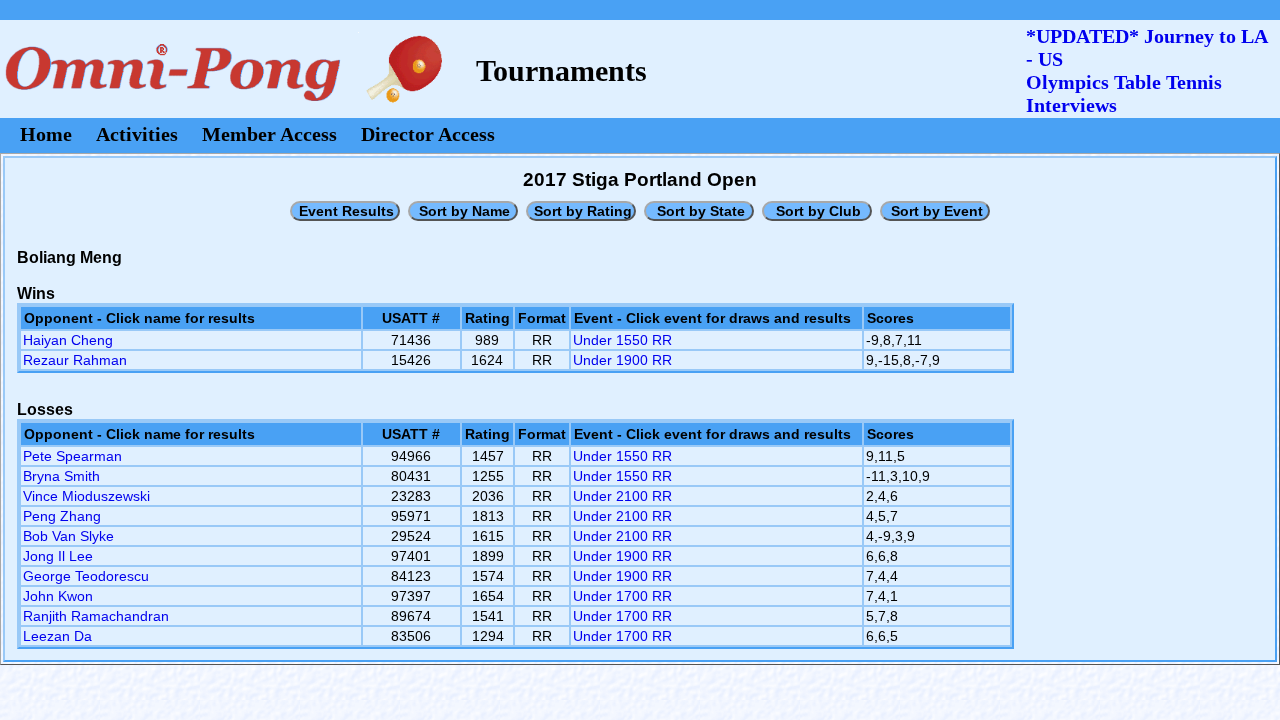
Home (46, 134)
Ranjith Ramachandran (96, 616)
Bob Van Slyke (68, 536)
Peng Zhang (62, 516)
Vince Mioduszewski (86, 496)
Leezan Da (57, 636)
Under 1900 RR (622, 360)
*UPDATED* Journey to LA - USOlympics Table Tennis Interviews (1146, 70)
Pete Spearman (72, 456)
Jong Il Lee (58, 556)
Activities (137, 134)
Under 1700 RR (622, 596)
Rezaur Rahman (75, 360)
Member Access (269, 134)
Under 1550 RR (622, 340)
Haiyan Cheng (68, 340)
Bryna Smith (61, 476)
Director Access (428, 134)
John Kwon (58, 596)
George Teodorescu (86, 576)
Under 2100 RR (622, 496)
